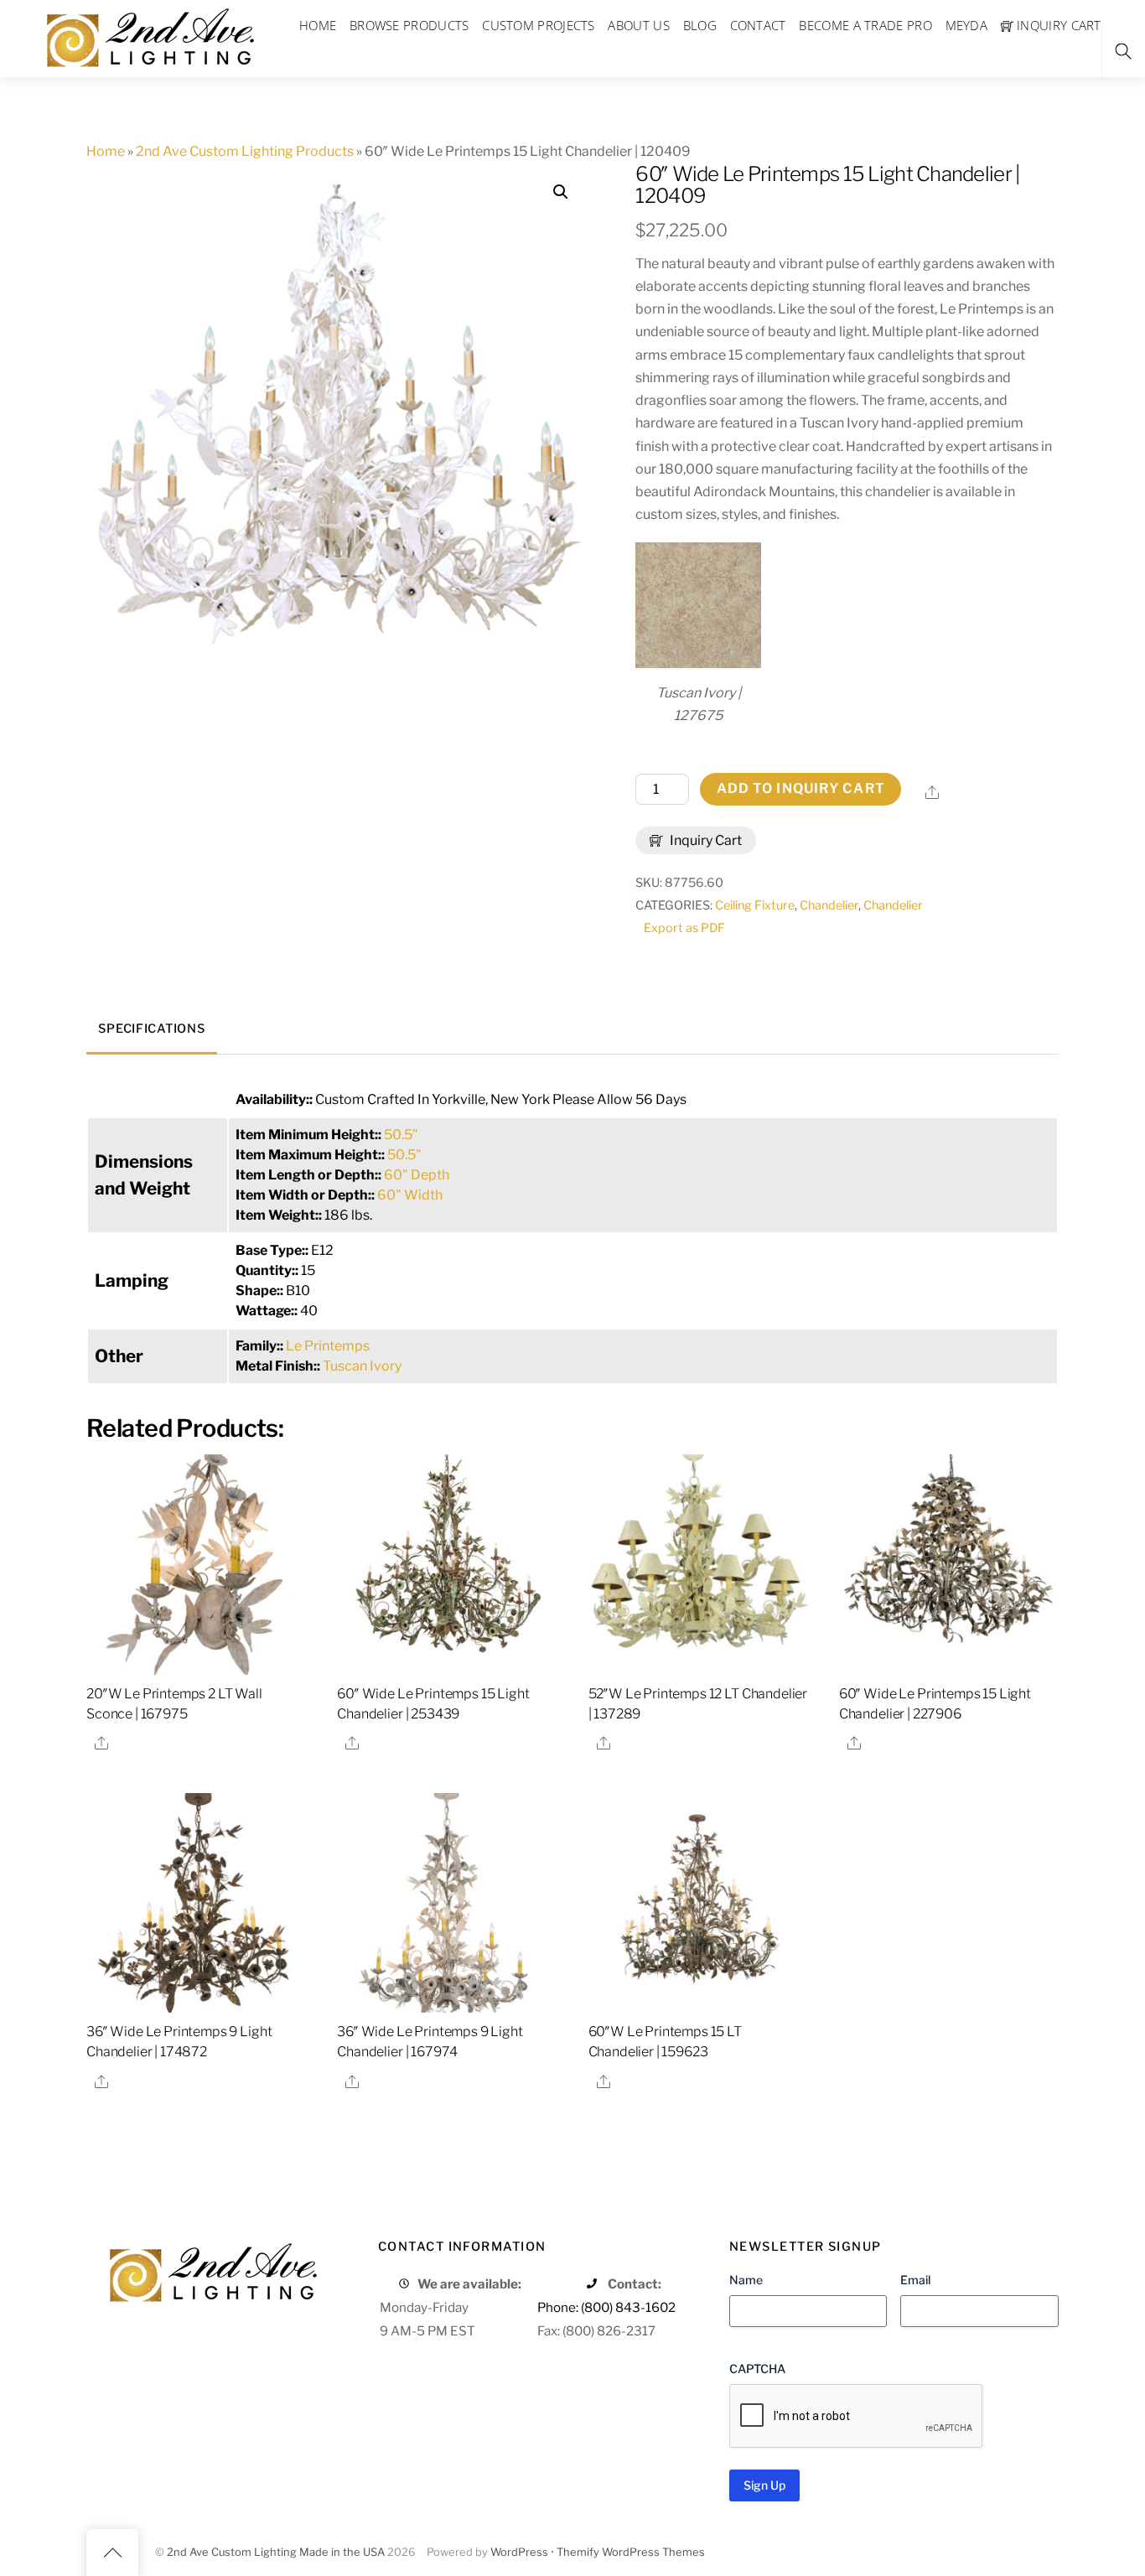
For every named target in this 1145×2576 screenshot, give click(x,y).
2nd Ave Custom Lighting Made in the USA (276, 2552)
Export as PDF (684, 928)
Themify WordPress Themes (631, 2552)
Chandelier (829, 905)
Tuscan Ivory (362, 1366)
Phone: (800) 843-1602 (606, 2307)
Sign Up (764, 2485)
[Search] (1123, 52)
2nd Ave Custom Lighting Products (245, 151)
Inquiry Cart (705, 840)
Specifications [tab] (151, 1029)
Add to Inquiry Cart (801, 788)
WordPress (519, 2552)
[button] (561, 192)
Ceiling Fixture (755, 905)
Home (106, 151)
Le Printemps (328, 1346)
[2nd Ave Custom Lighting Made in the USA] (149, 36)
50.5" (401, 1135)
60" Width (410, 1195)
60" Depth (417, 1175)
